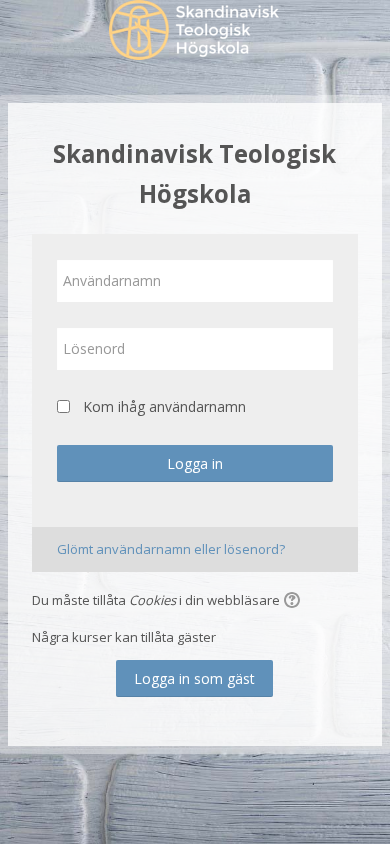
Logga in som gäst (194, 678)
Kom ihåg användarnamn (164, 406)
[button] (295, 602)
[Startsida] (195, 33)
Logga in (195, 463)
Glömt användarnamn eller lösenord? (171, 549)
